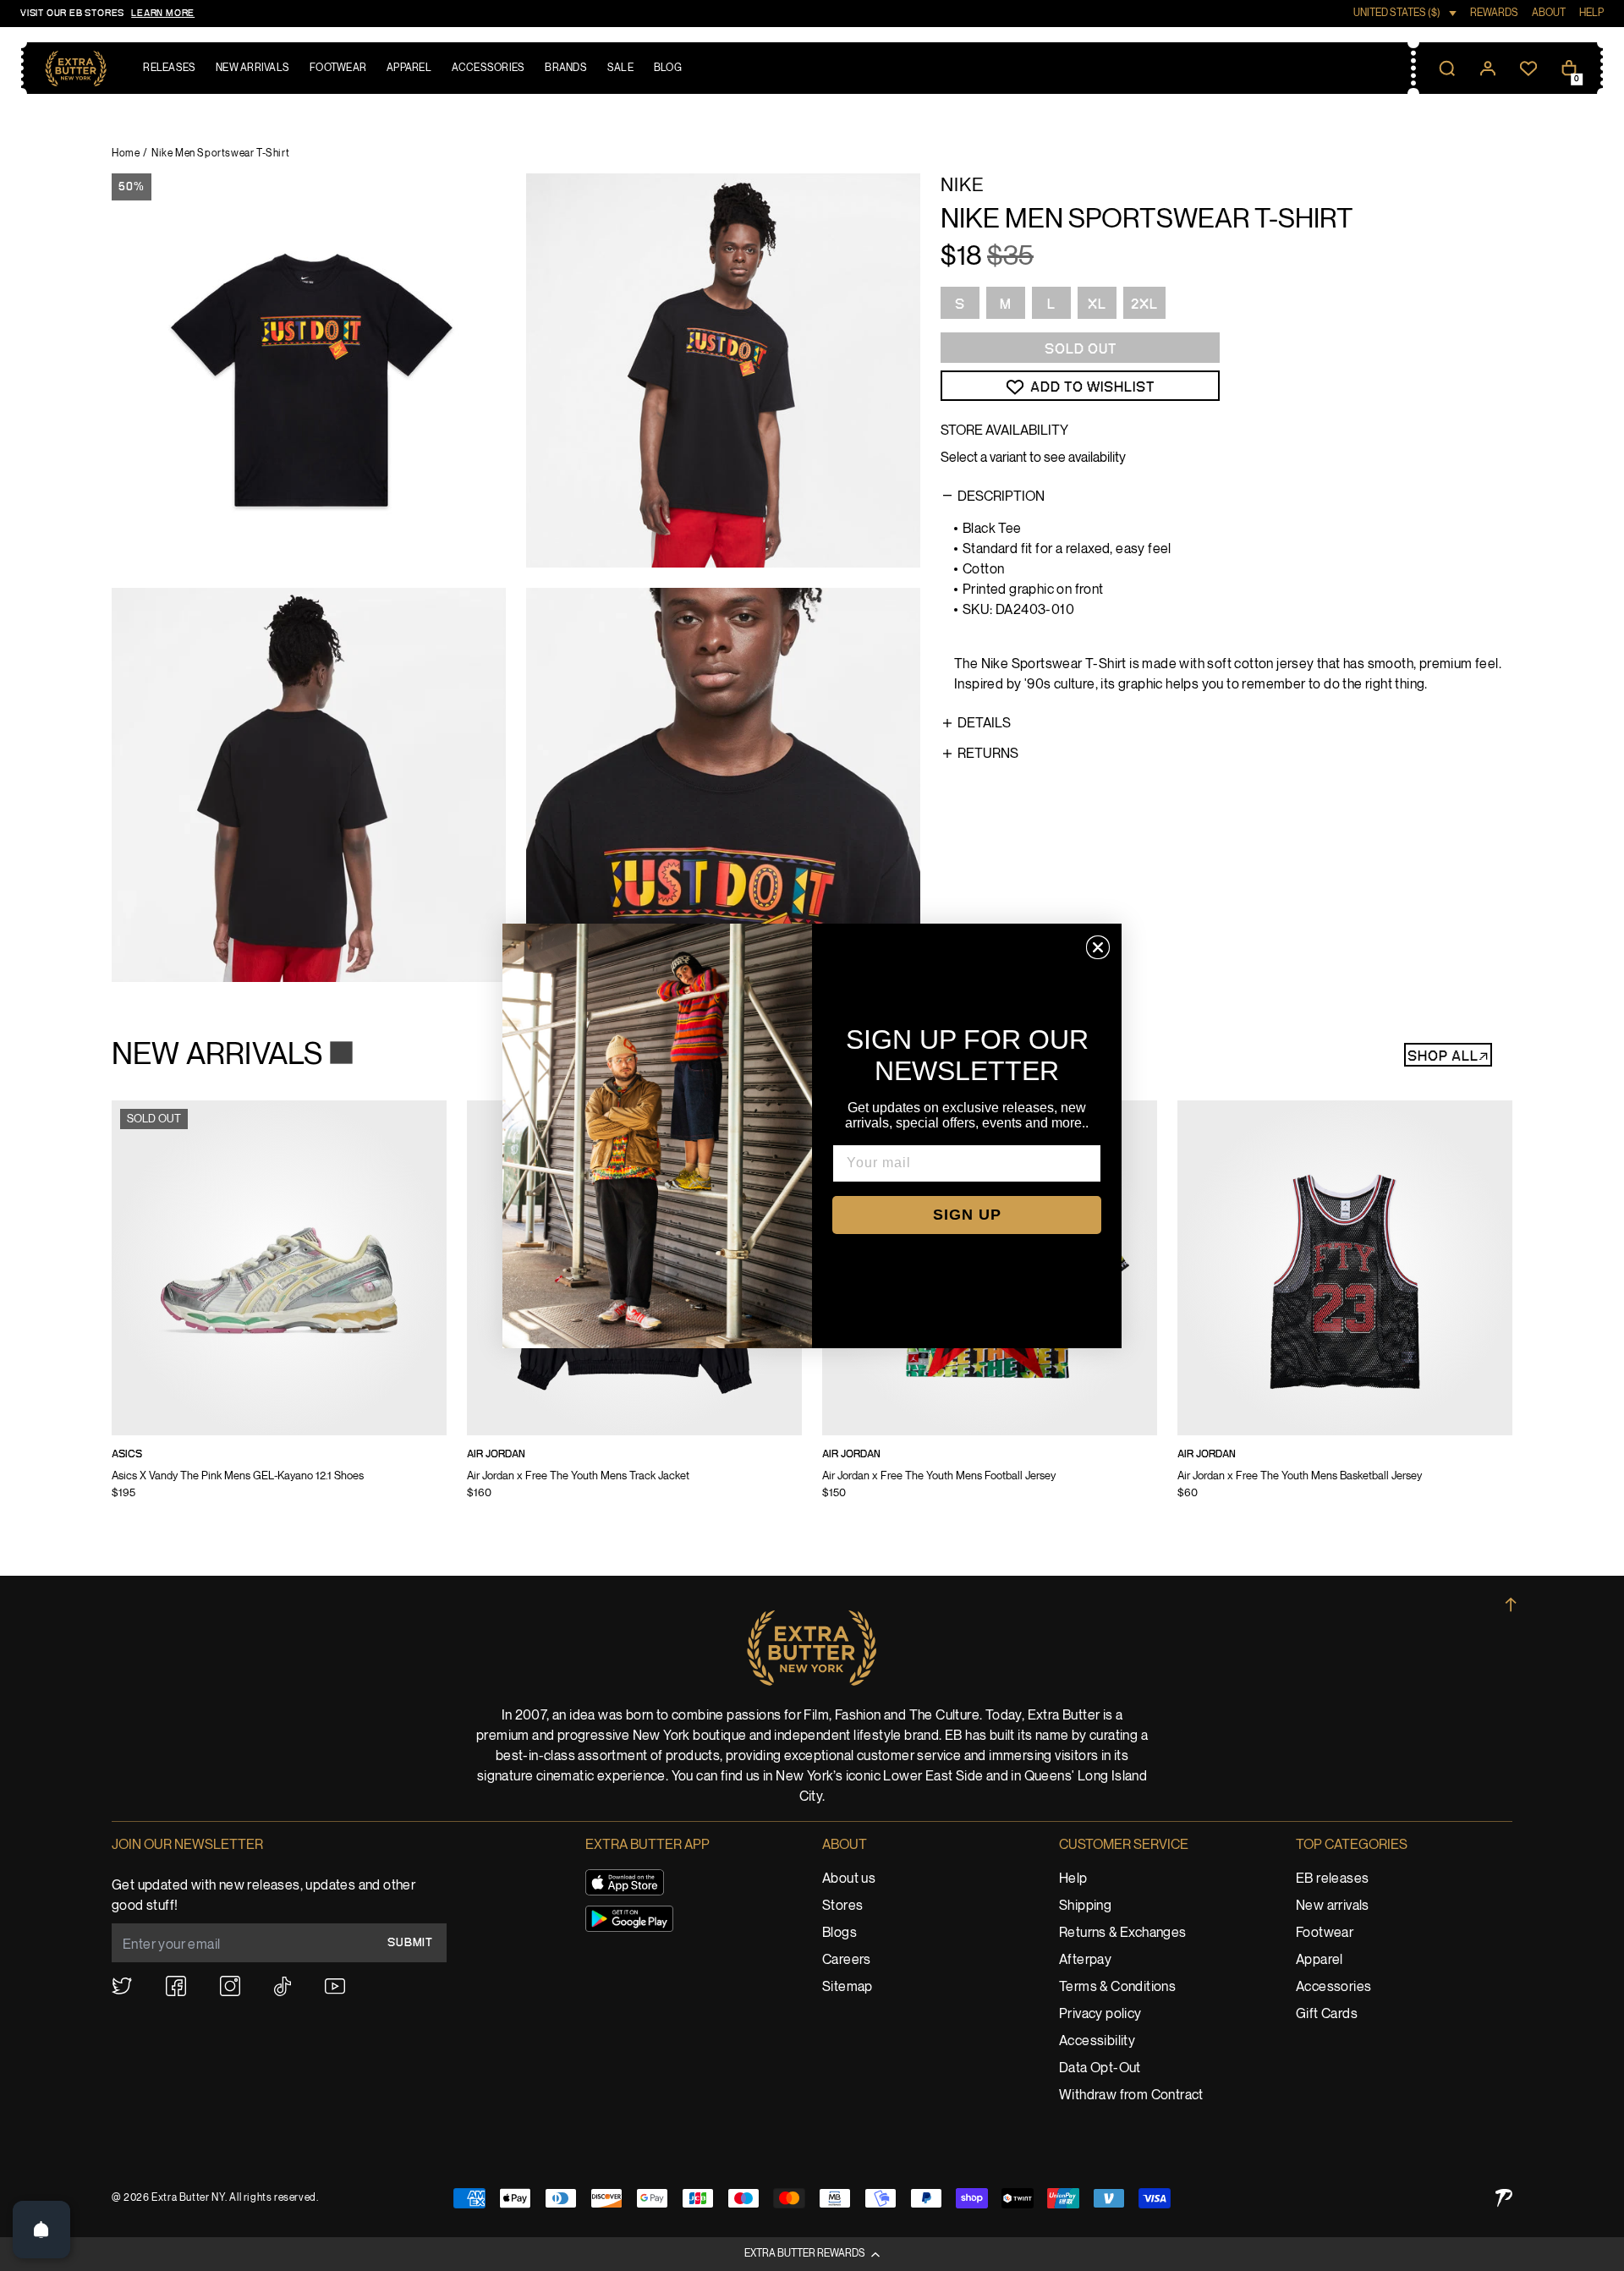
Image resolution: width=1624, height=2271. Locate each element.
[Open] (41, 2230)
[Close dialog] (1098, 947)
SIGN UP (967, 1215)
